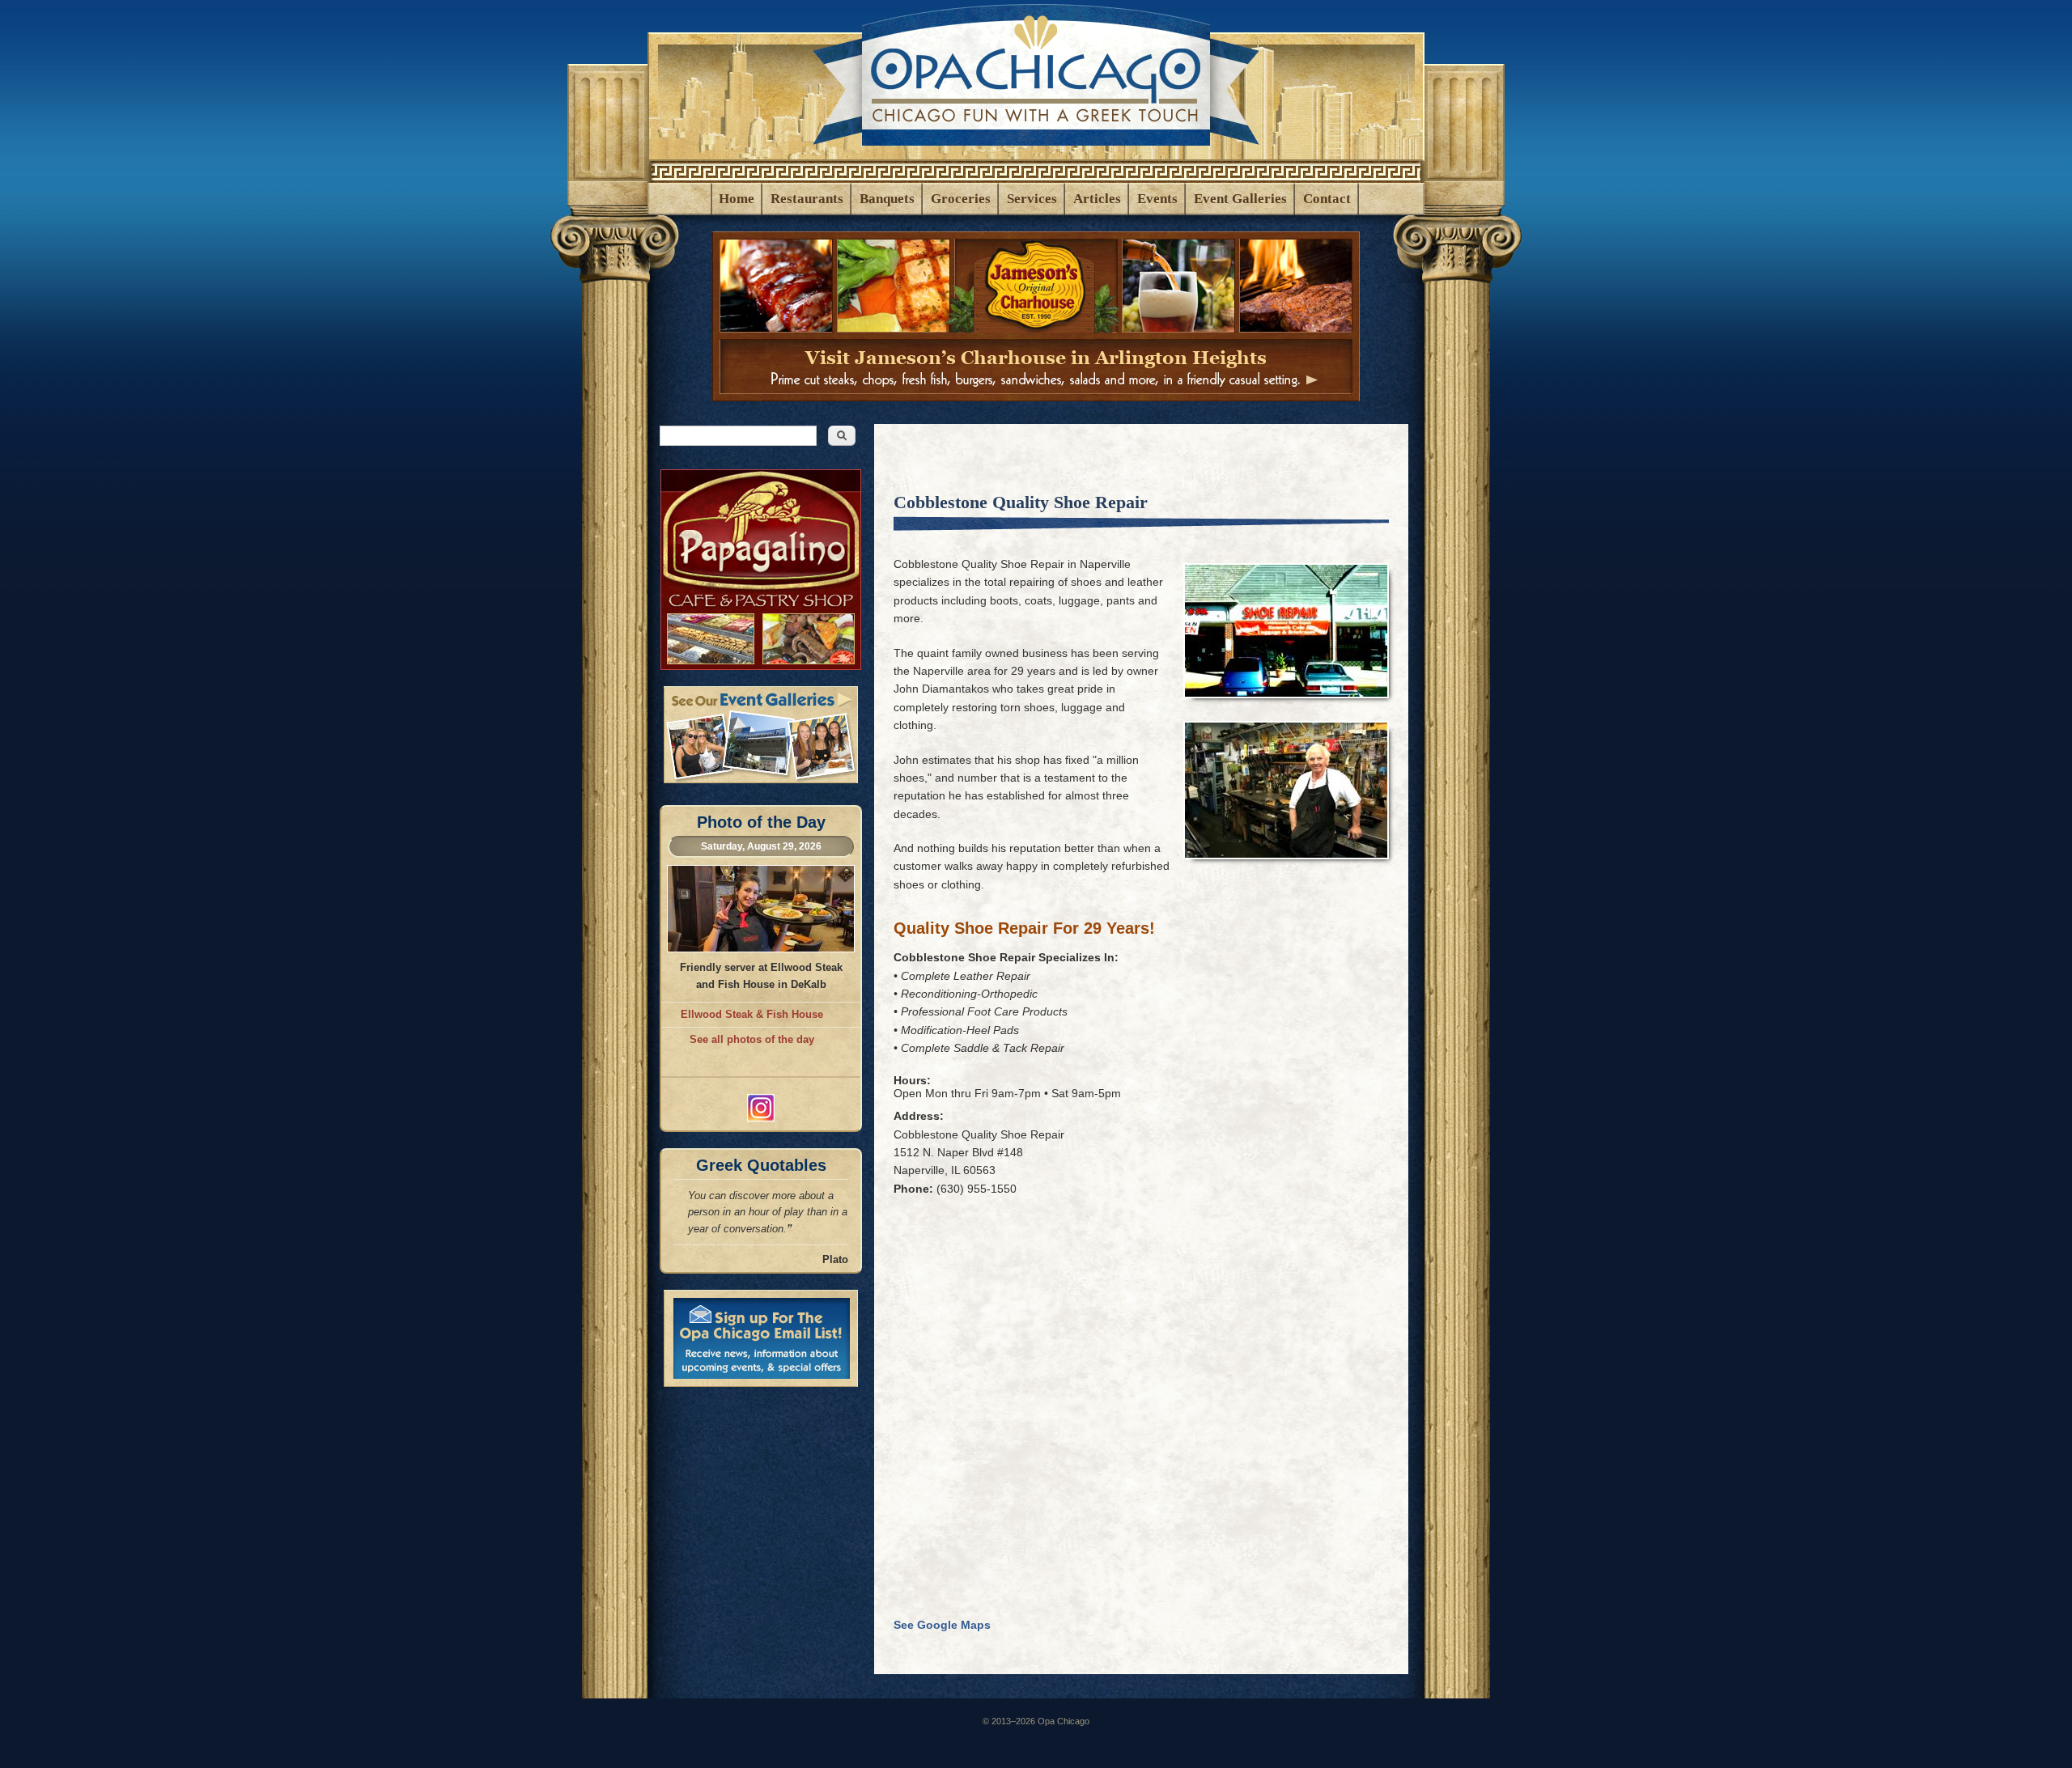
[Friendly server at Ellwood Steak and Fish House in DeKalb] (761, 949)
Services (1032, 199)
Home (737, 199)
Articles (1097, 199)
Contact (1327, 199)
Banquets (887, 199)
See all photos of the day (752, 1039)
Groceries (961, 199)
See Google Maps (947, 1625)
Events (1157, 199)
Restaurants (807, 199)
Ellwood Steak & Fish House (752, 1014)
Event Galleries (1240, 199)
